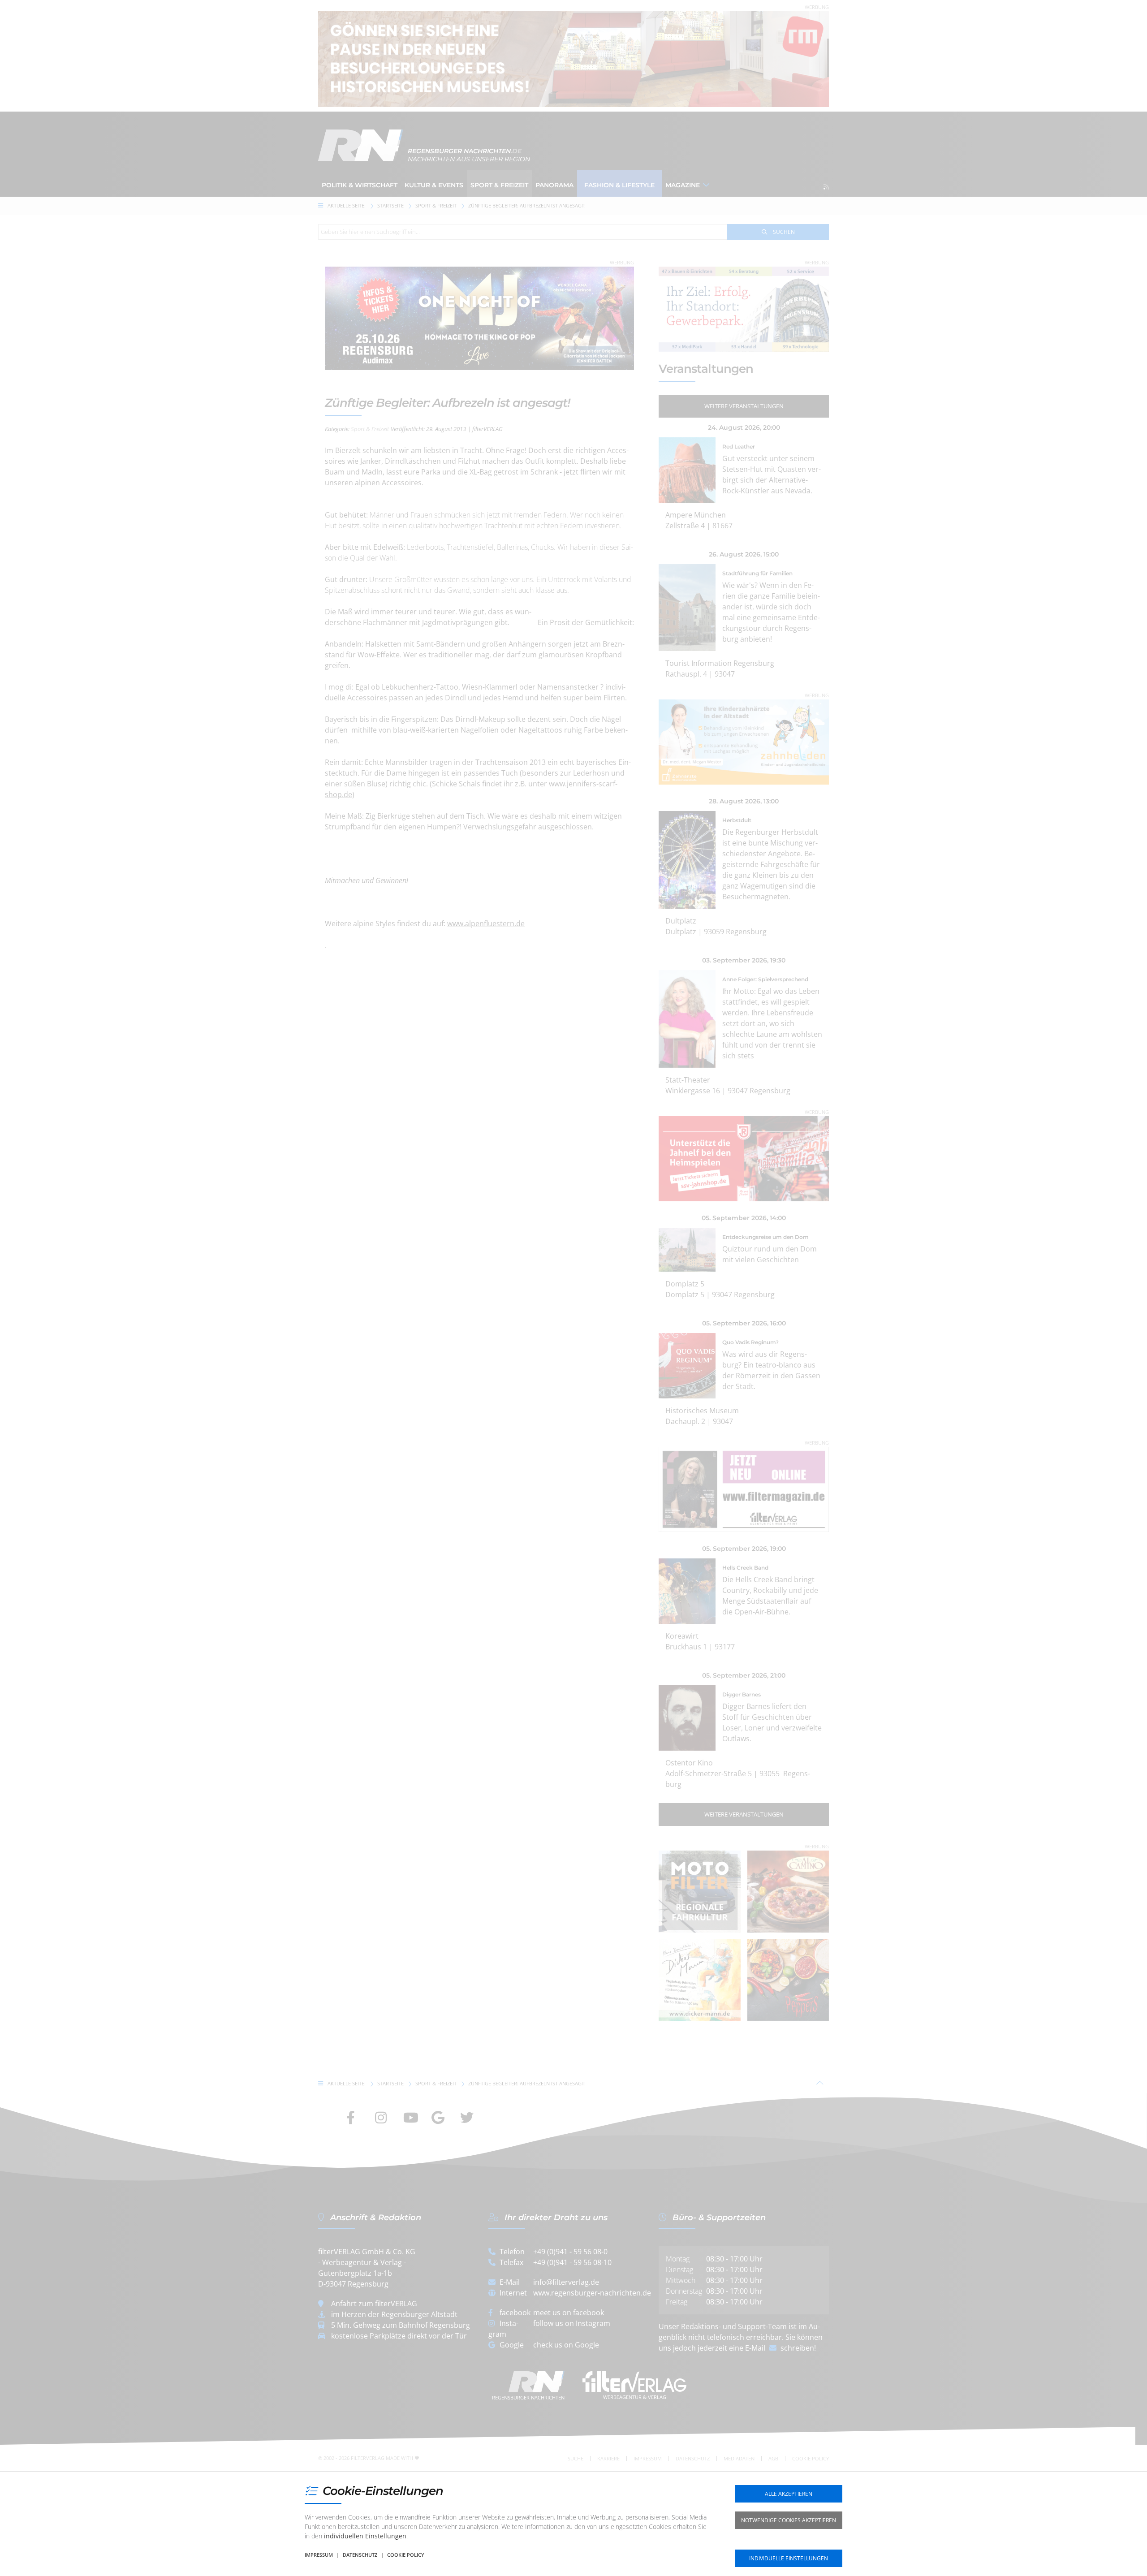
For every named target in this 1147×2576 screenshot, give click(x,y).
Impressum (319, 2555)
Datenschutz (360, 2555)
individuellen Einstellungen (365, 2536)
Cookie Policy (406, 2555)
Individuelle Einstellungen (789, 2558)
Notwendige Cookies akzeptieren (789, 2520)
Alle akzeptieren (789, 2494)
